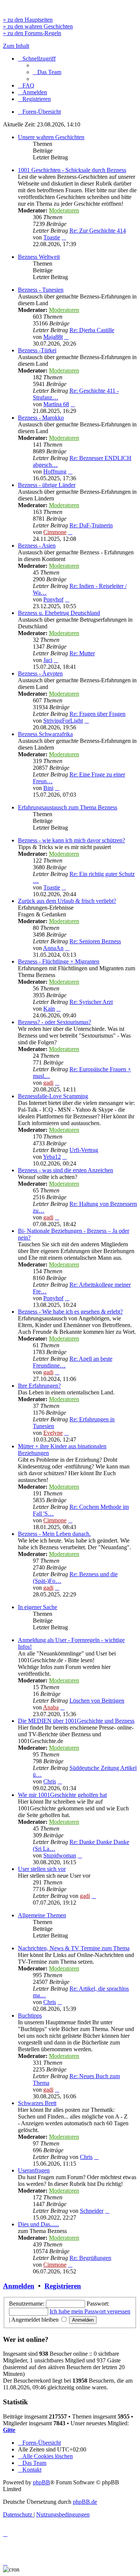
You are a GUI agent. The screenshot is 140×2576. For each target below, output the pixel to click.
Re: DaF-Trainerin (91, 525)
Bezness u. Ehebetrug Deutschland (59, 613)
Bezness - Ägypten (40, 673)
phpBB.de (85, 2502)
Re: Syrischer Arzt (91, 1002)
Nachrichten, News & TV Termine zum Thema (74, 1948)
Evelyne (53, 1433)
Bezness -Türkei (37, 350)
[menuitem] (47, 72)
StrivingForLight (63, 721)
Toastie (52, 237)
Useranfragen (34, 2170)
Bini (48, 788)
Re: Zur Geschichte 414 (98, 231)
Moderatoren (64, 210)
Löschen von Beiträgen (97, 1701)
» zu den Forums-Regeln (32, 33)
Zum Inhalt (16, 46)
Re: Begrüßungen (90, 2258)
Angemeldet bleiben (36, 2320)
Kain (49, 1009)
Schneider (92, 2211)
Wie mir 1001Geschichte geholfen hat (62, 1795)
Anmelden (19, 2286)
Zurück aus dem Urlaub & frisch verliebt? (67, 901)
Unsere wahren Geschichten (51, 137)
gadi (48, 1083)
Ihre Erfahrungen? (39, 1386)
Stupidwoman (60, 1855)
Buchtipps (30, 2016)
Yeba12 (52, 1157)
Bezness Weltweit (39, 257)
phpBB (41, 2482)
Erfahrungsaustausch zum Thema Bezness (68, 807)
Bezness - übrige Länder (47, 485)
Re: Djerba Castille (92, 330)
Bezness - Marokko (41, 418)
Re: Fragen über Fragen (97, 714)
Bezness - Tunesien (41, 290)
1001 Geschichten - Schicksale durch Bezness (72, 170)
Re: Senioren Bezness (95, 941)
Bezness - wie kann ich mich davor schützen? (71, 840)
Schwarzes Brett (37, 2103)
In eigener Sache (38, 1607)
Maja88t (53, 337)
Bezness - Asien (37, 546)
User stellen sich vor (42, 1869)
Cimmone (55, 532)
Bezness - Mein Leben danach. (54, 1534)
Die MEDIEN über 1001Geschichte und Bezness (76, 1721)
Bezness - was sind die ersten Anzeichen (66, 1170)
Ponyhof (53, 599)
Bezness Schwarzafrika (45, 734)
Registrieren (63, 2286)
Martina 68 (56, 404)
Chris (50, 1781)
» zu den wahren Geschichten (38, 26)
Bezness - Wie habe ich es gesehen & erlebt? (70, 1312)
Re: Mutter (82, 653)
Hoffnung (55, 471)
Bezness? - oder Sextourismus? (55, 1022)
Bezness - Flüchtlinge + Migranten (59, 961)
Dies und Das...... (38, 2224)
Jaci (48, 660)
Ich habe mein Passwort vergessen (90, 2311)
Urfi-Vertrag (84, 1150)
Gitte (9, 2430)
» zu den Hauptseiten (28, 20)
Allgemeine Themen (42, 1915)
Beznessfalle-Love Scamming (53, 1096)
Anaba (51, 1707)
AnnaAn (53, 948)
